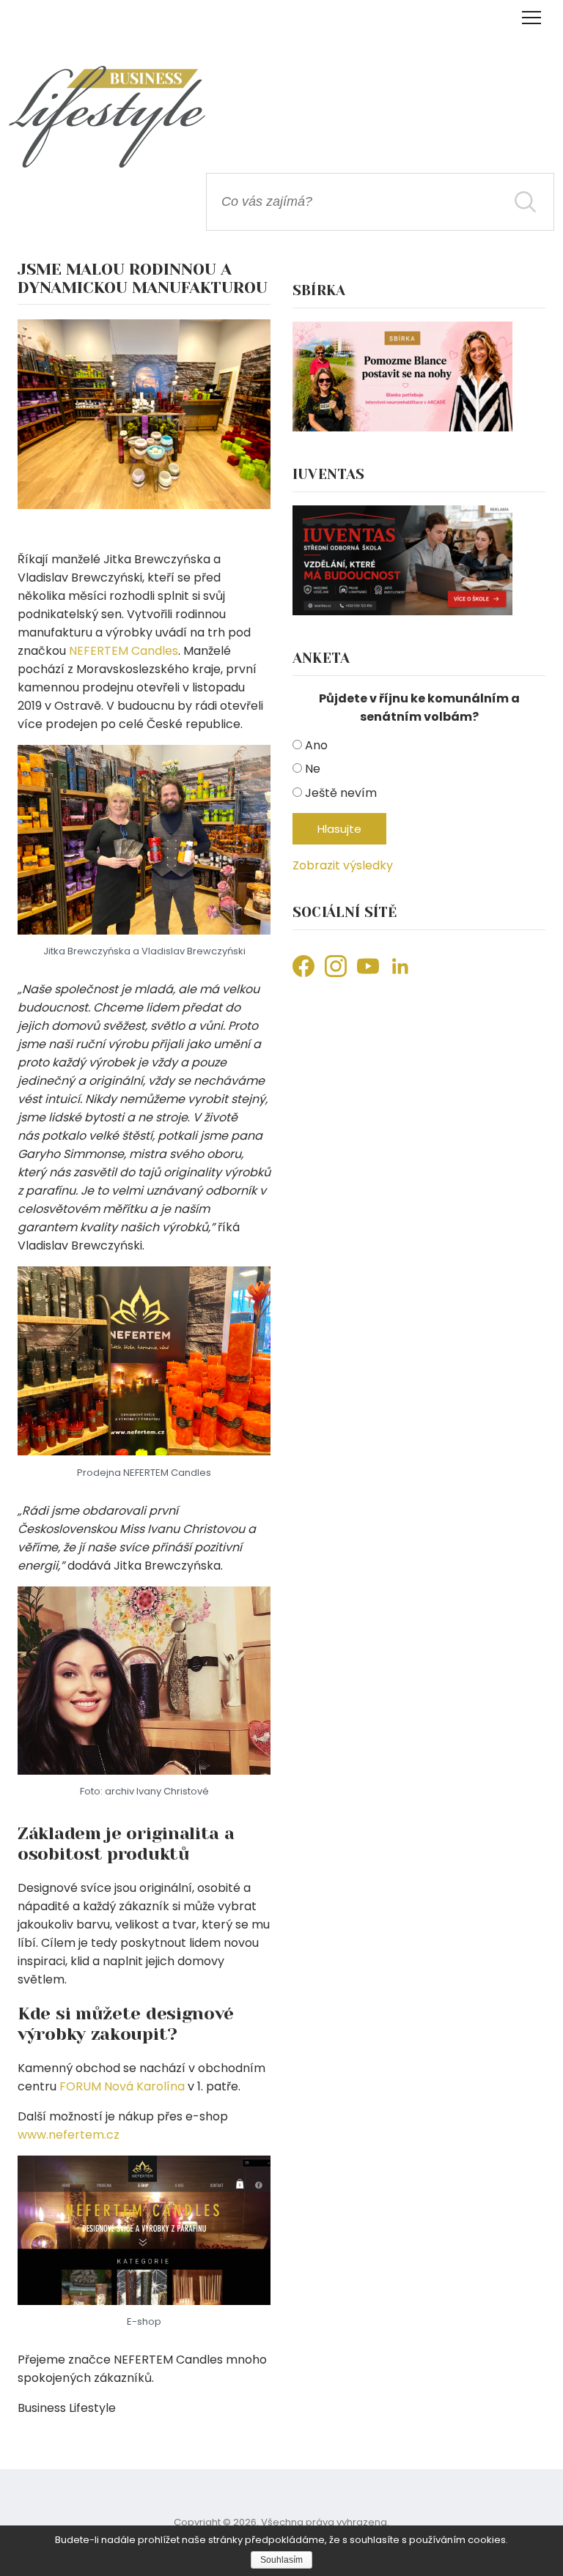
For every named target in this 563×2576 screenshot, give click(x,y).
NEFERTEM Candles (124, 651)
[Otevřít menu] (531, 18)
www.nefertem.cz (69, 2135)
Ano (316, 745)
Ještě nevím (341, 793)
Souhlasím (281, 2560)
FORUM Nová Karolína (122, 2086)
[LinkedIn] (400, 966)
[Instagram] (336, 966)
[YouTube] (368, 966)
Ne (313, 769)
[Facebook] (303, 966)
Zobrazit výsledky (343, 865)
